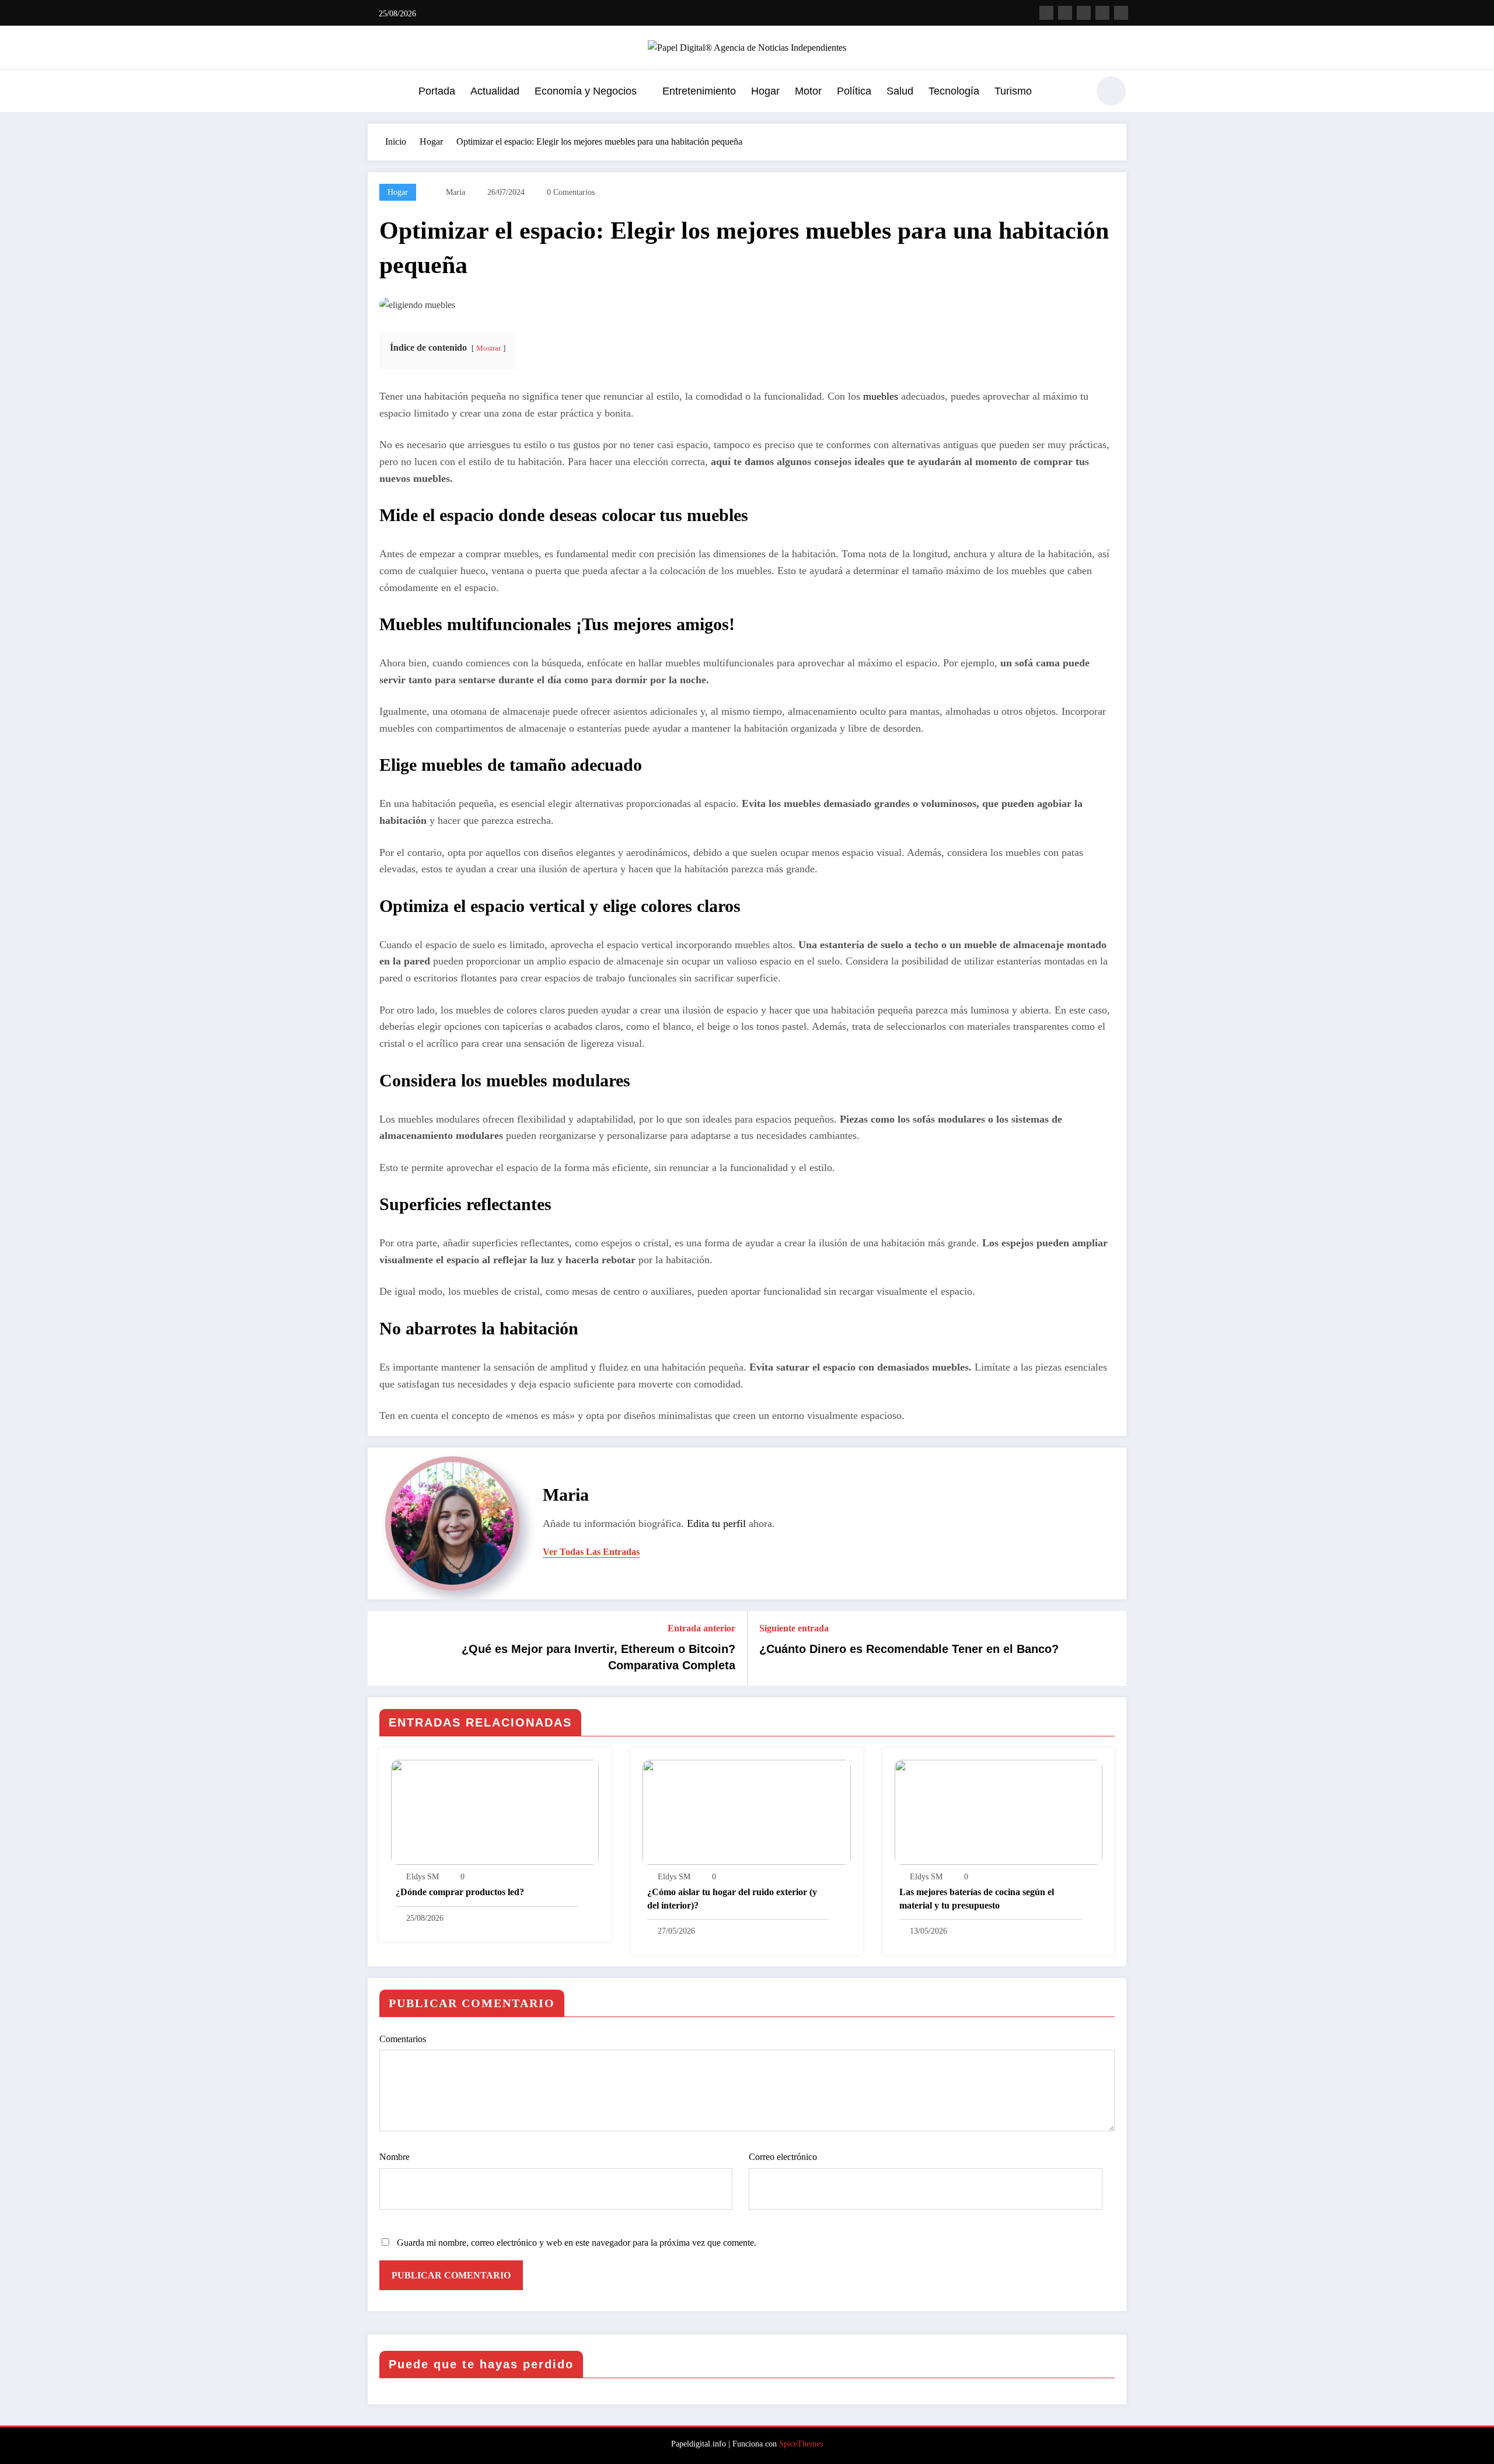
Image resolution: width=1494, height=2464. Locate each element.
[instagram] (1102, 13)
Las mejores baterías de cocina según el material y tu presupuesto (977, 1898)
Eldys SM (423, 1877)
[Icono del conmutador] (376, 92)
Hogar (765, 91)
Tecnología (954, 91)
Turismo (1013, 91)
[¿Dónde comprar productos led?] (495, 1811)
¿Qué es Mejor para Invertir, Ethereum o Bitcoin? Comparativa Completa (598, 1657)
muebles (881, 396)
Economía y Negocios (586, 91)
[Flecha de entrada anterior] (384, 1648)
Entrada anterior (701, 1628)
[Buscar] (1073, 93)
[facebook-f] (1046, 13)
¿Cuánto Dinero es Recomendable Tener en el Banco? (909, 1649)
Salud (900, 91)
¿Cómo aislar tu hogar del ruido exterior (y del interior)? (732, 1898)
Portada (437, 91)
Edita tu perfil (716, 1523)
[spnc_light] (1111, 91)
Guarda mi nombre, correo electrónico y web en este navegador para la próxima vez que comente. (577, 2243)
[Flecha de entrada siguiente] (1110, 1648)
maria (455, 192)
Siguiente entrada (794, 1628)
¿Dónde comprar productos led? (460, 1892)
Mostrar (488, 348)
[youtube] (1121, 13)
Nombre (395, 2157)
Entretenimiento (699, 91)
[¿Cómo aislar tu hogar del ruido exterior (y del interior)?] (746, 1811)
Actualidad (495, 91)
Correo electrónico (783, 2157)
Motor (808, 91)
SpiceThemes (801, 2444)
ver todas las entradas (591, 1552)
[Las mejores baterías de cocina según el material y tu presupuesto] (999, 1811)
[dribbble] (1084, 13)
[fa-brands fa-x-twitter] (1065, 13)
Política (854, 91)
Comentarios (403, 2039)
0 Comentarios (571, 192)
